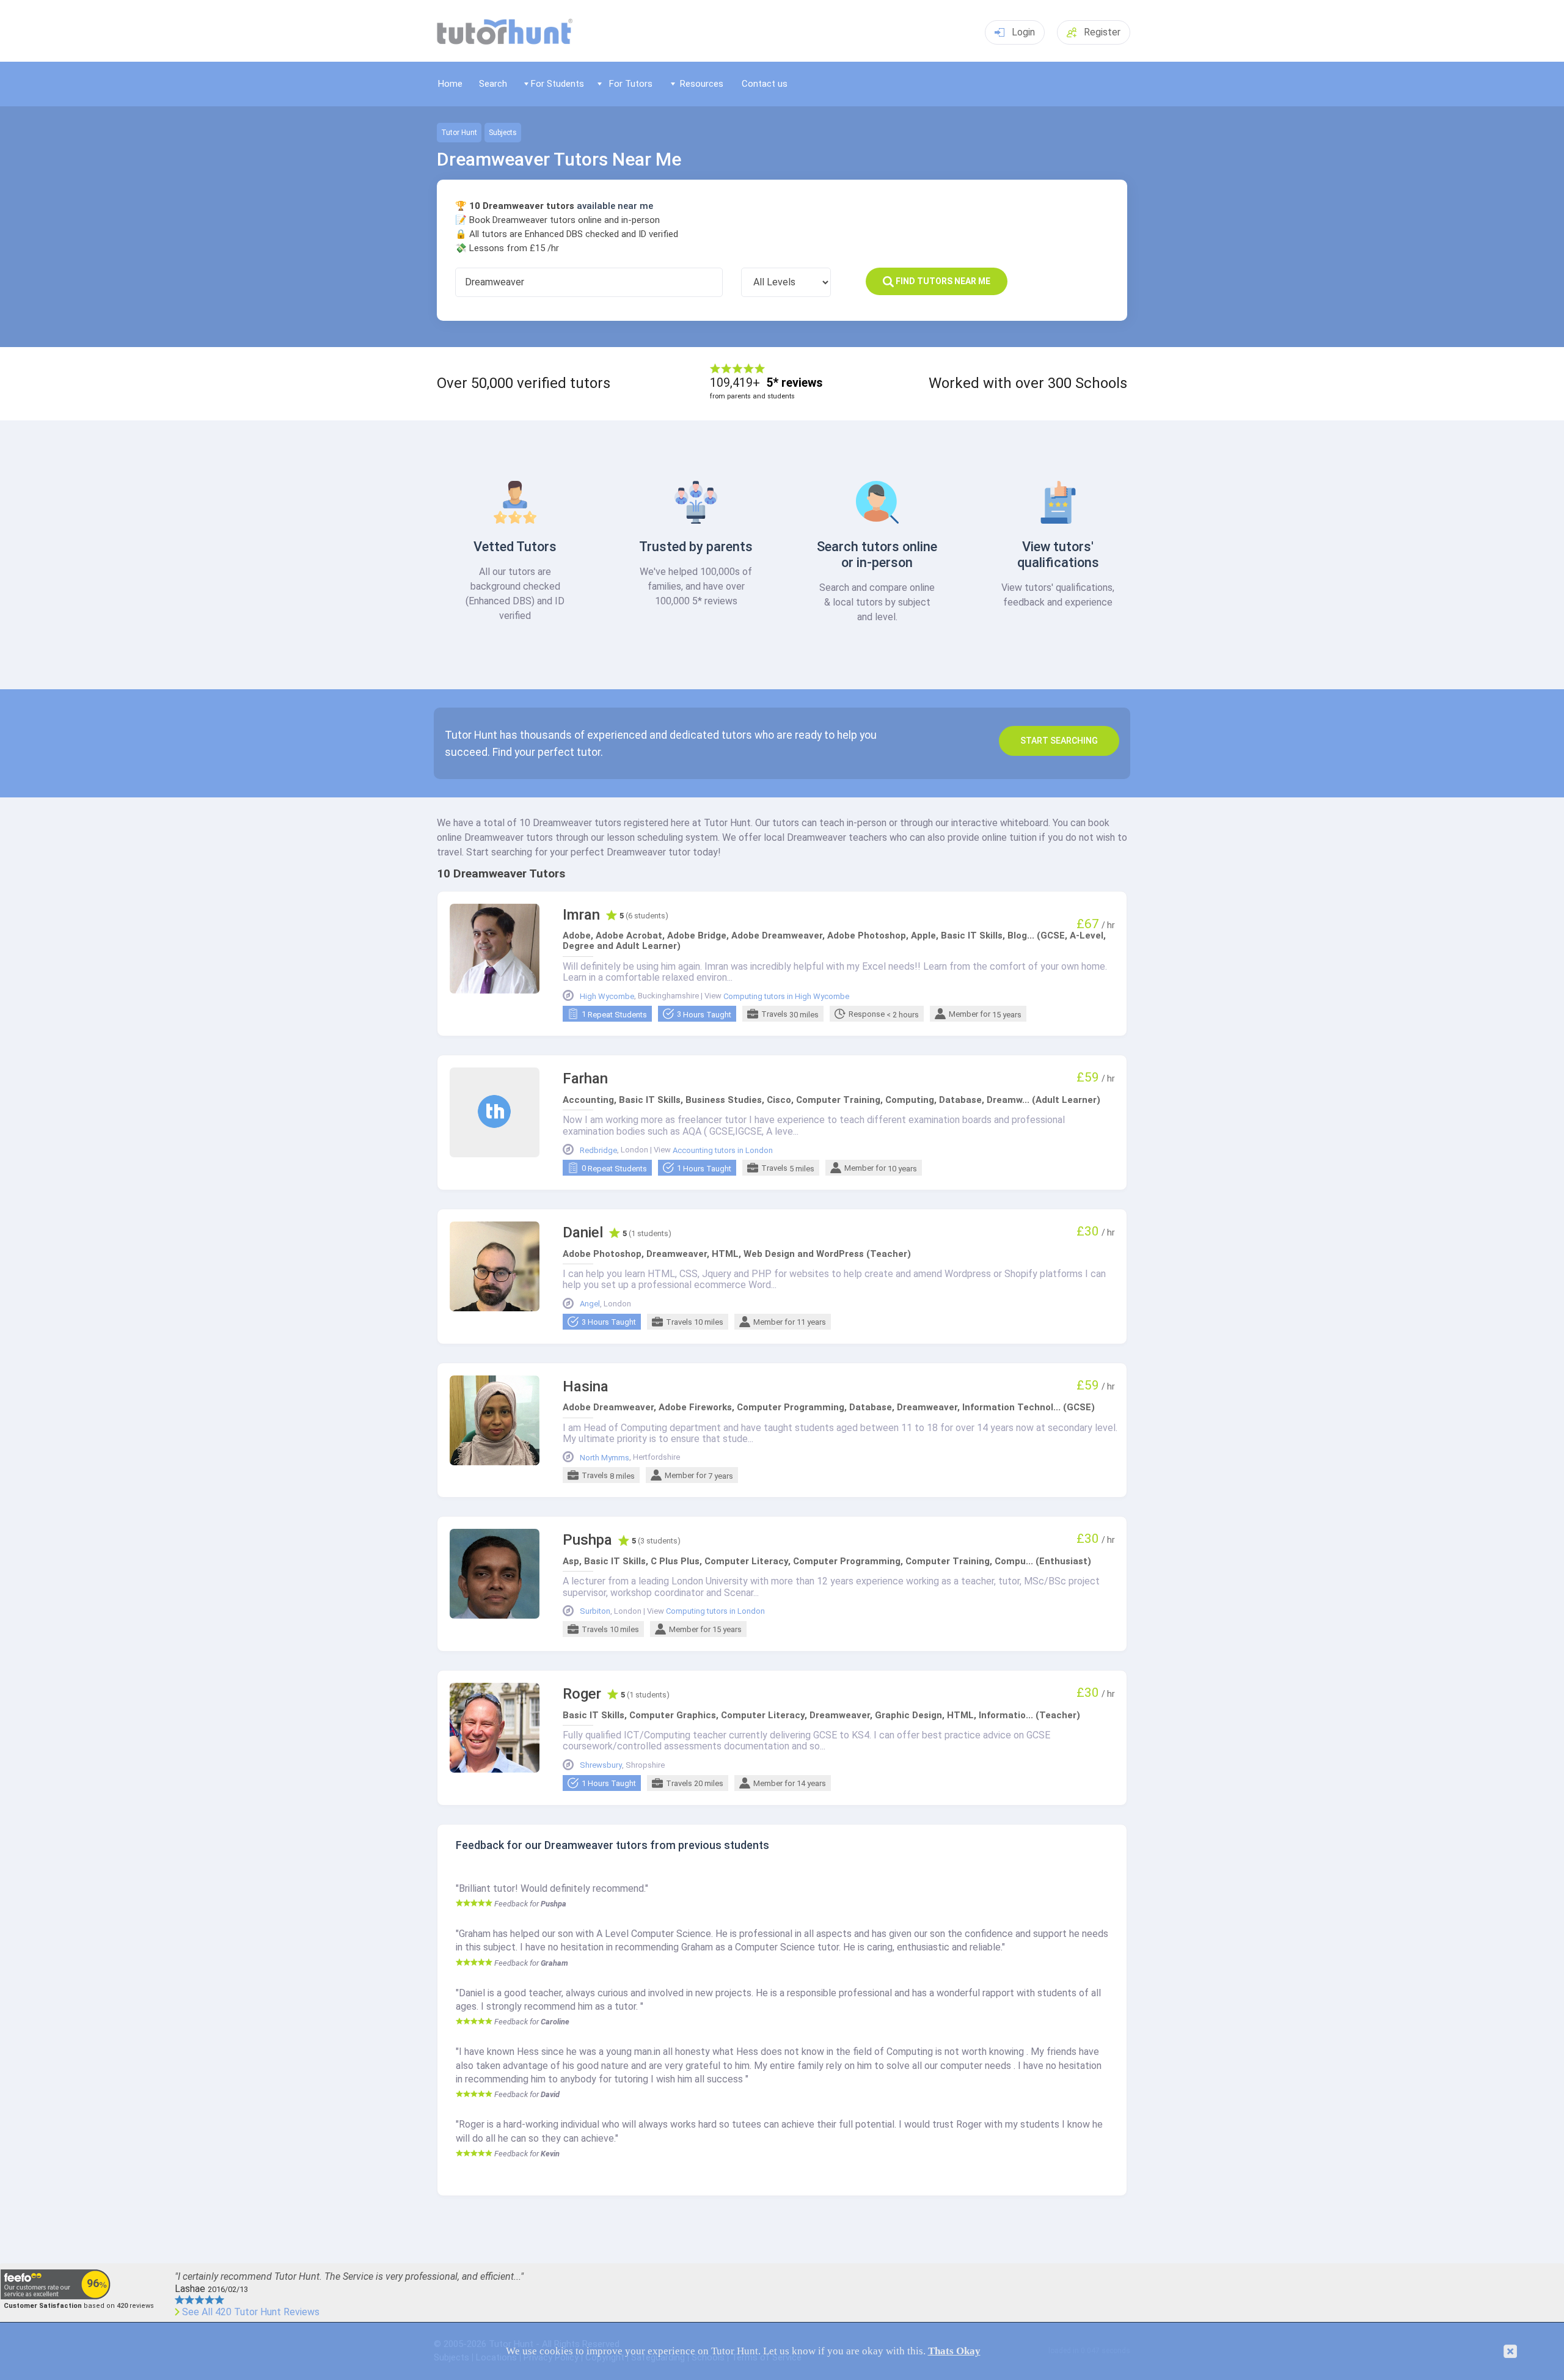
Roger (582, 1694)
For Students (557, 84)
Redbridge (598, 1151)
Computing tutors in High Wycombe (786, 997)
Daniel (583, 1233)
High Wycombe (607, 997)
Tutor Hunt (459, 133)
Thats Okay (954, 2351)
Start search (1059, 741)
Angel (590, 1304)
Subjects (503, 133)
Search (493, 84)
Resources (702, 84)
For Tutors (631, 84)
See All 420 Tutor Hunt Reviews (251, 2312)
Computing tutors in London (715, 1611)
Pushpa (587, 1540)
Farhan (585, 1079)
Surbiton (595, 1611)
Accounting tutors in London (723, 1151)
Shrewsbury (601, 1765)
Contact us (765, 84)
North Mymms (605, 1458)
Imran (581, 915)
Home (450, 84)
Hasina (586, 1387)
